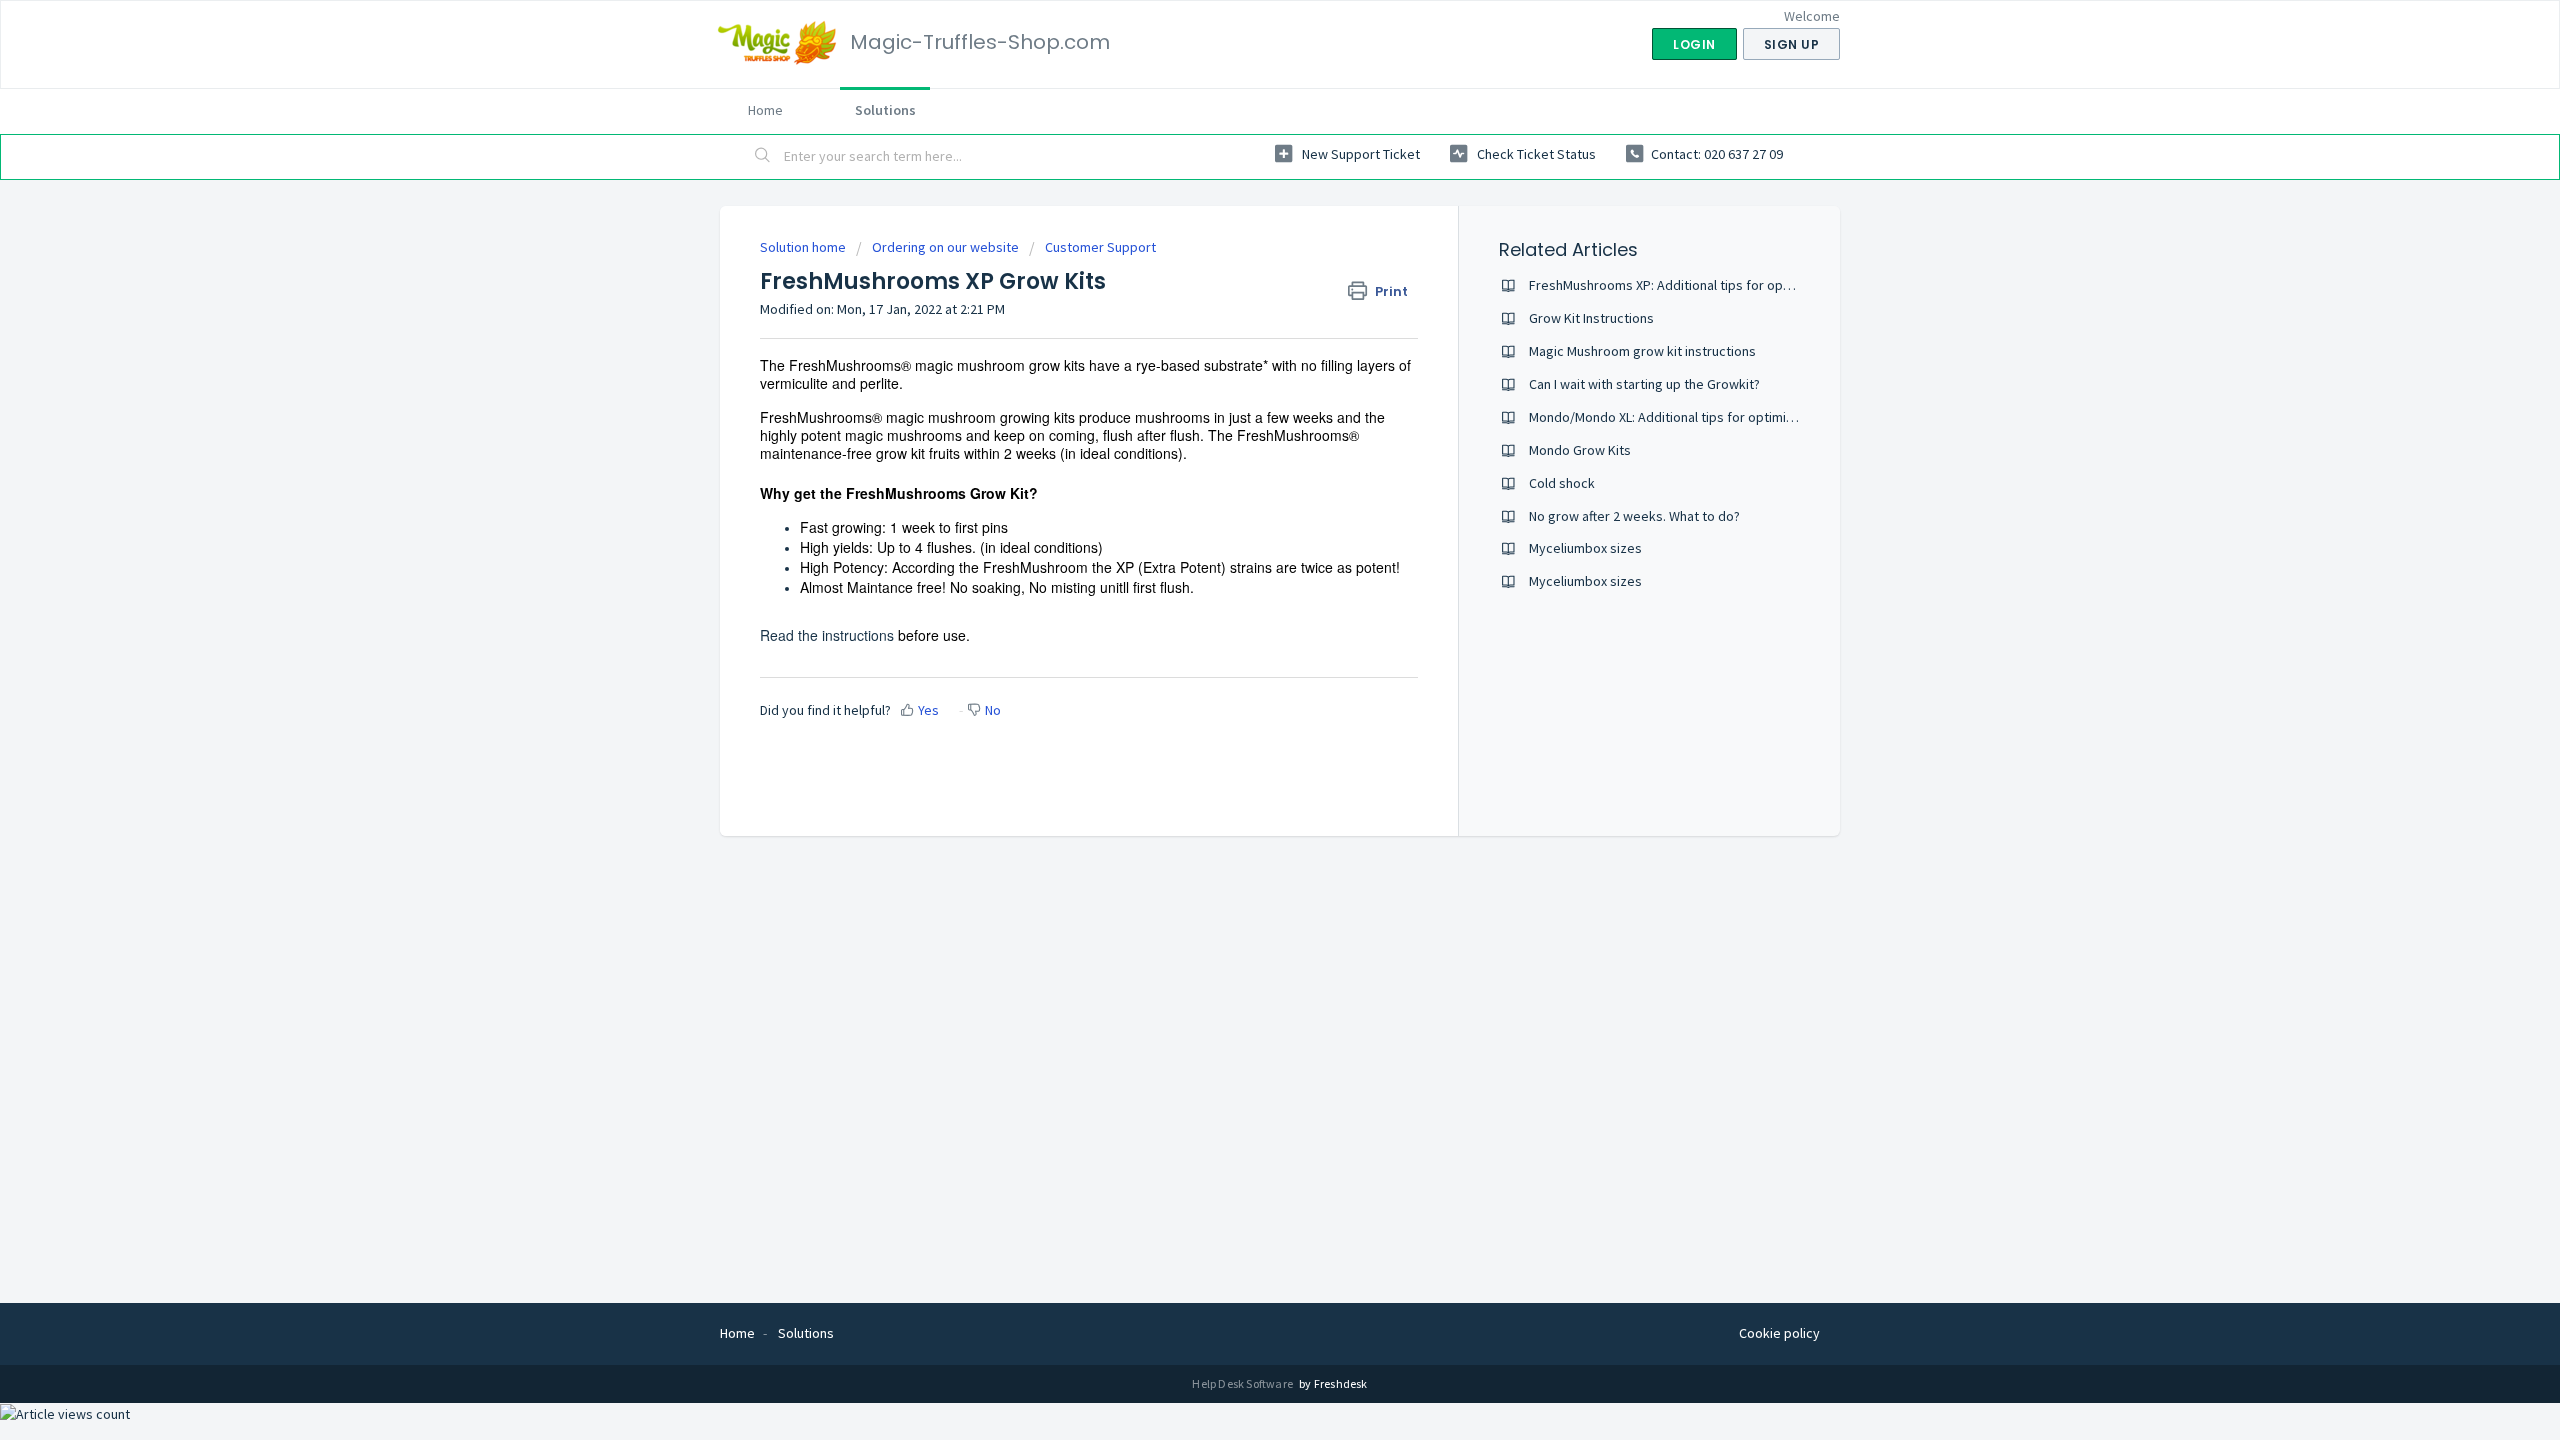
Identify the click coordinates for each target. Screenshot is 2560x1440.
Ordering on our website (945, 247)
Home (765, 110)
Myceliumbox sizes (1585, 548)
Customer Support (1100, 247)
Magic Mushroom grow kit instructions (1642, 351)
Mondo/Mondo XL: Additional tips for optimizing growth (1693, 417)
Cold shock (1562, 483)
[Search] (763, 157)
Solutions (885, 110)
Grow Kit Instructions (1591, 318)
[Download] (1243, 464)
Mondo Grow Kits (1580, 450)
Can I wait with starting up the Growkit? (1644, 384)
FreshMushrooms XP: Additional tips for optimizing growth (1702, 285)
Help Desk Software (1243, 1383)
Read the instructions (829, 635)
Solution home (804, 247)
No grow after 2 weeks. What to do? (1634, 516)
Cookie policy (1779, 1333)
